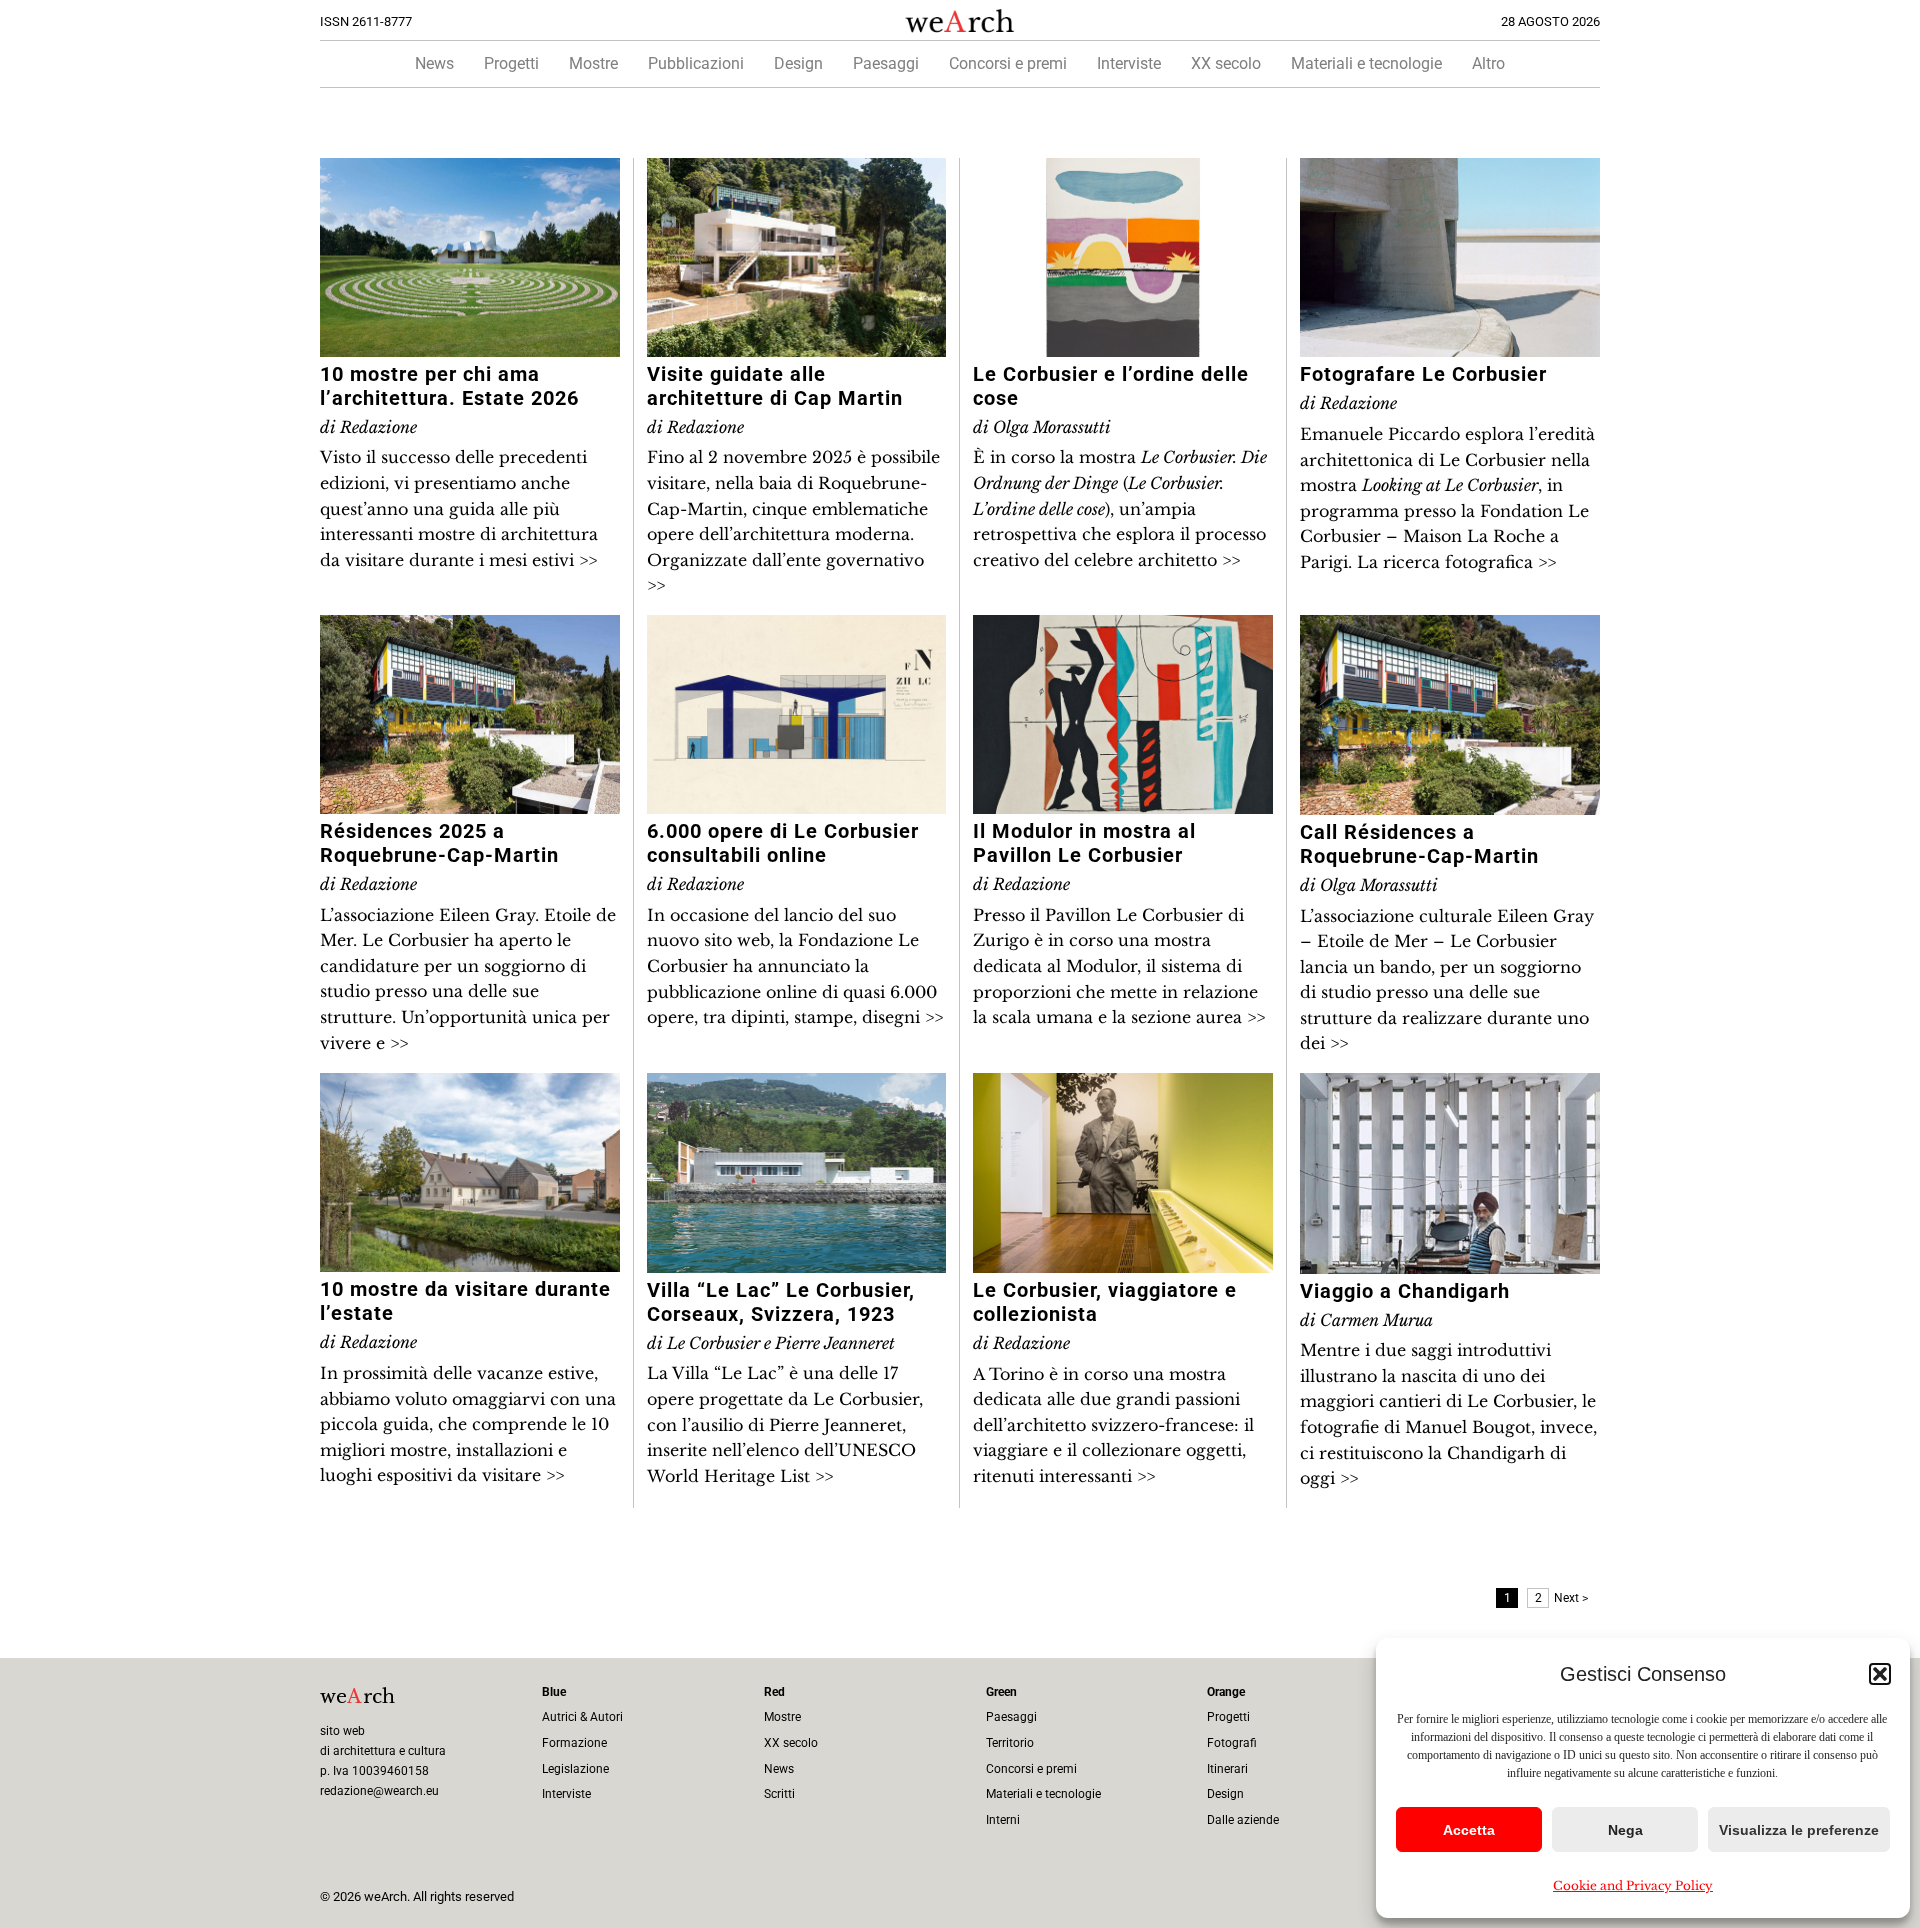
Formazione (574, 1743)
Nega (1625, 1830)
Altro (1488, 63)
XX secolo (1226, 63)
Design (798, 63)
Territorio (1010, 1743)
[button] (1880, 1674)
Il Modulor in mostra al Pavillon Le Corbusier (1084, 843)
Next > (1571, 1598)
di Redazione (368, 427)
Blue (554, 1692)
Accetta (1469, 1830)
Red (774, 1692)
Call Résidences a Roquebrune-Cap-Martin (1419, 844)
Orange (1226, 1692)
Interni (1003, 1820)
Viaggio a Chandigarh (1405, 1291)
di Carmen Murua (1366, 1320)
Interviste (1129, 63)
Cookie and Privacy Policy (1633, 1885)
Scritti (779, 1794)
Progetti (511, 63)
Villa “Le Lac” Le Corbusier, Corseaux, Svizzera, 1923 (781, 1302)
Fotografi (1232, 1743)
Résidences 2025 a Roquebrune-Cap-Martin (439, 843)
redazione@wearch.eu (379, 1791)
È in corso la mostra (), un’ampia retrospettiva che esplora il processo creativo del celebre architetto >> (1120, 508)
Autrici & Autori (582, 1717)
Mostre (593, 63)
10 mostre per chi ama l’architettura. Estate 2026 (449, 386)
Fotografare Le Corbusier (1423, 374)
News (434, 63)
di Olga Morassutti (1042, 427)
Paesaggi (886, 63)
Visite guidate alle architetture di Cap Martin (775, 386)
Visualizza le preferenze (1799, 1830)
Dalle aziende (1243, 1820)
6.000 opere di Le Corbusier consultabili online (783, 843)
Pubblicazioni (696, 63)
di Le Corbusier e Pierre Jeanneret (771, 1343)
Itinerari (1227, 1769)
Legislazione (575, 1769)
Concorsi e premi (1008, 63)
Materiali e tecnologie (1366, 63)
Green (1001, 1692)
